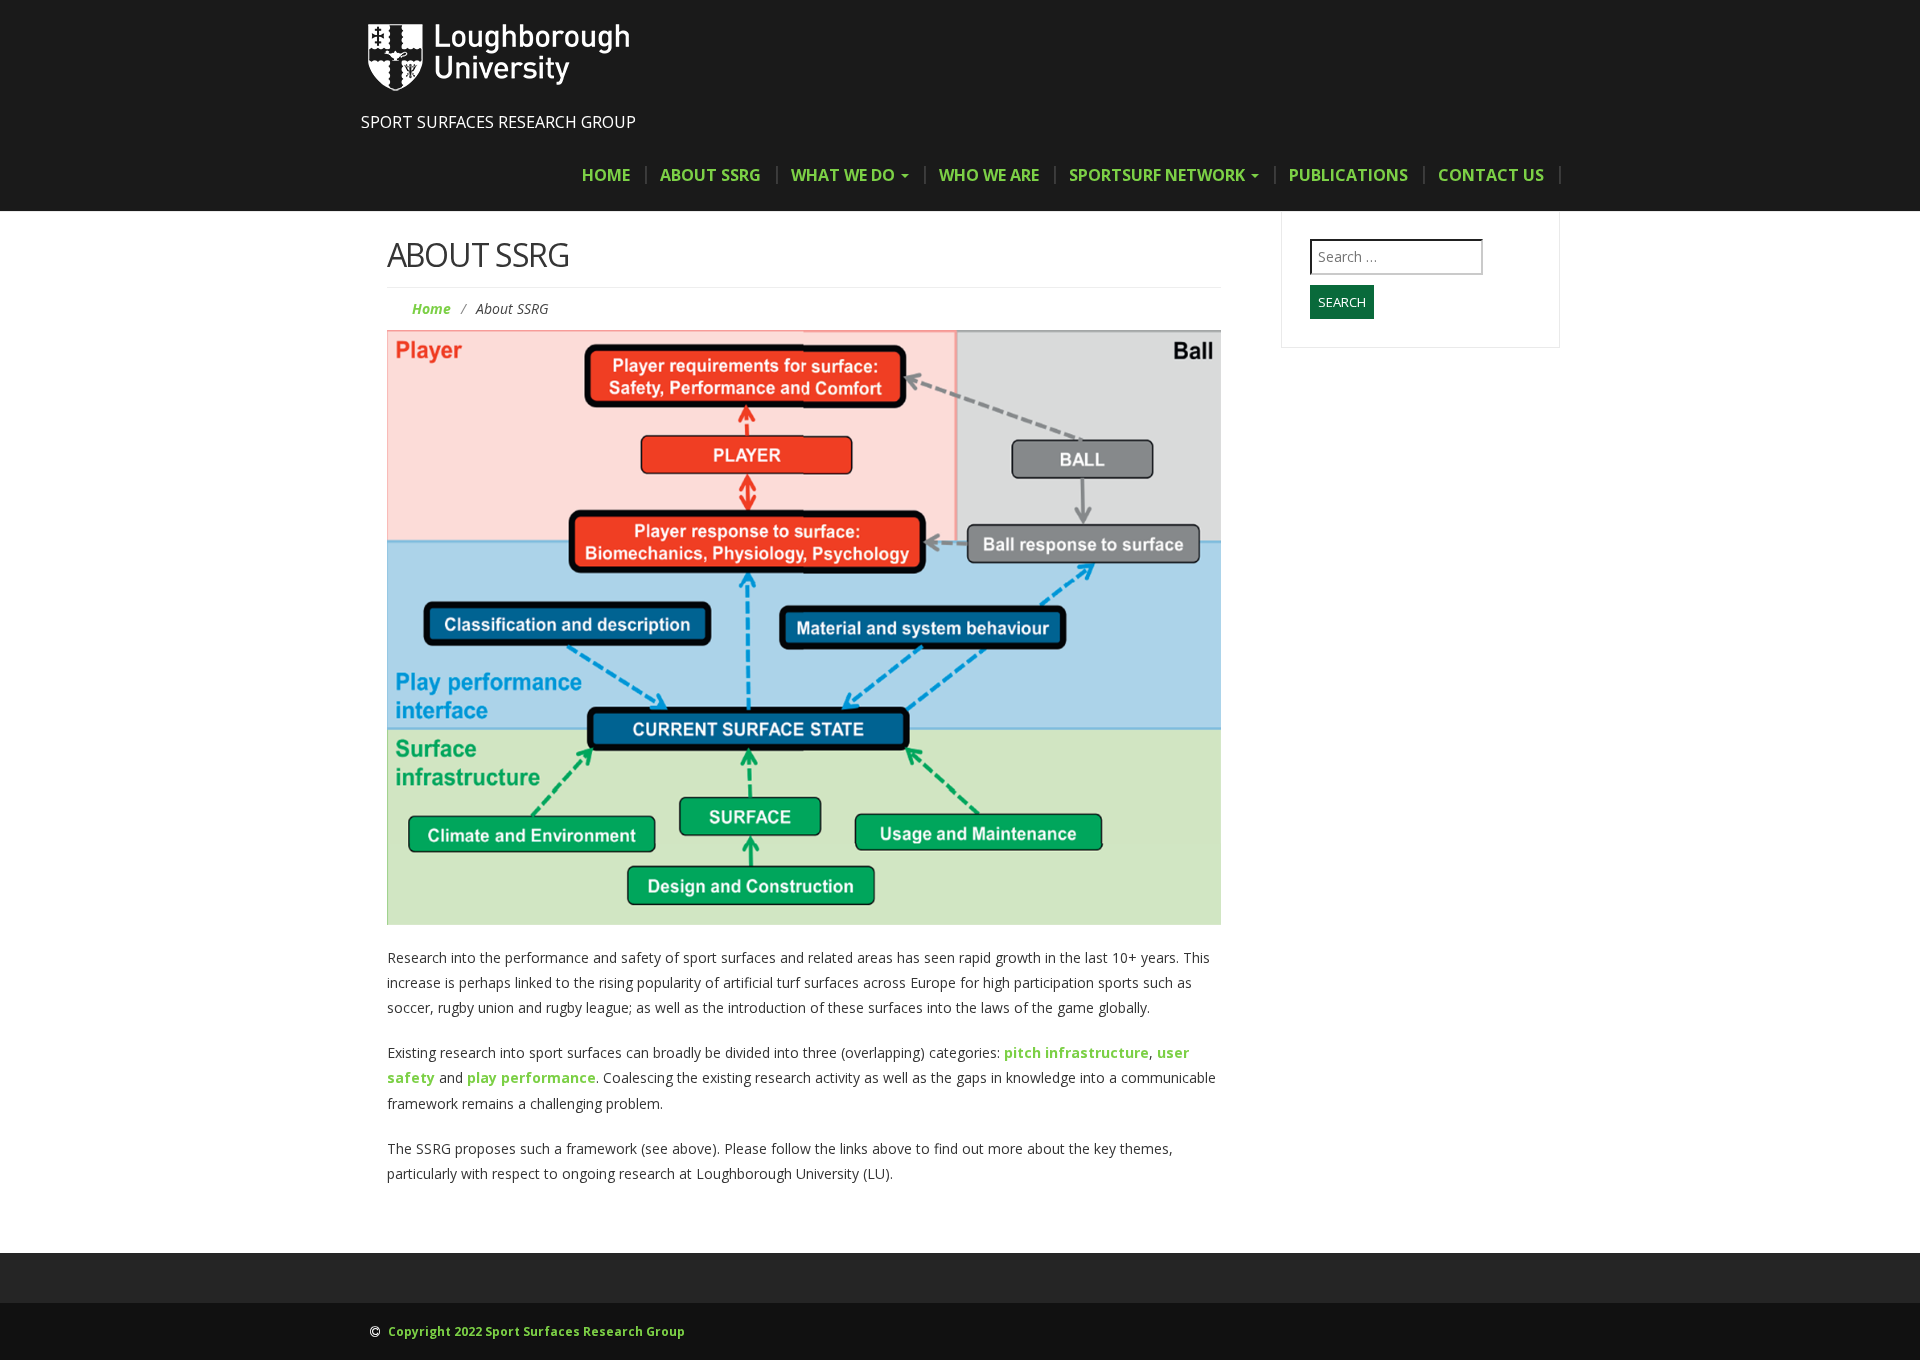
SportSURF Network (1159, 175)
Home (606, 175)
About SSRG (710, 175)
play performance (531, 1077)
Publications (1348, 175)
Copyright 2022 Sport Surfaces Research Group (535, 1331)
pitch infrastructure (1076, 1052)
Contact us (1491, 175)
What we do (845, 175)
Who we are (989, 175)
